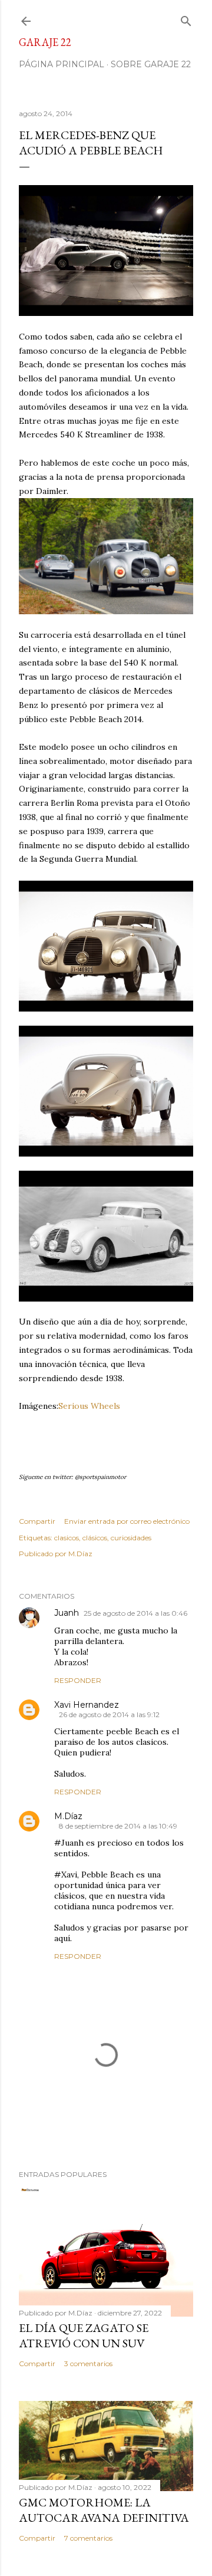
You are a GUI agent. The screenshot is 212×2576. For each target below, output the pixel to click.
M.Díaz (68, 1816)
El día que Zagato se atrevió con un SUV (84, 2335)
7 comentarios (88, 2538)
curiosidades (131, 1538)
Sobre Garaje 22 (151, 64)
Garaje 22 (45, 42)
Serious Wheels (89, 1406)
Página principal (62, 64)
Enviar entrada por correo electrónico (127, 1521)
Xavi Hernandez (87, 1705)
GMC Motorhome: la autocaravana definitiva (104, 2510)
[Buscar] (186, 19)
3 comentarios (88, 2363)
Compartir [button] (37, 1521)
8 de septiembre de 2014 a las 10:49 (118, 1826)
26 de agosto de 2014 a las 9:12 (109, 1714)
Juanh (67, 1613)
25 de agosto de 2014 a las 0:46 (135, 1613)
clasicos (67, 1538)
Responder (78, 1680)
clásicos (95, 1538)
